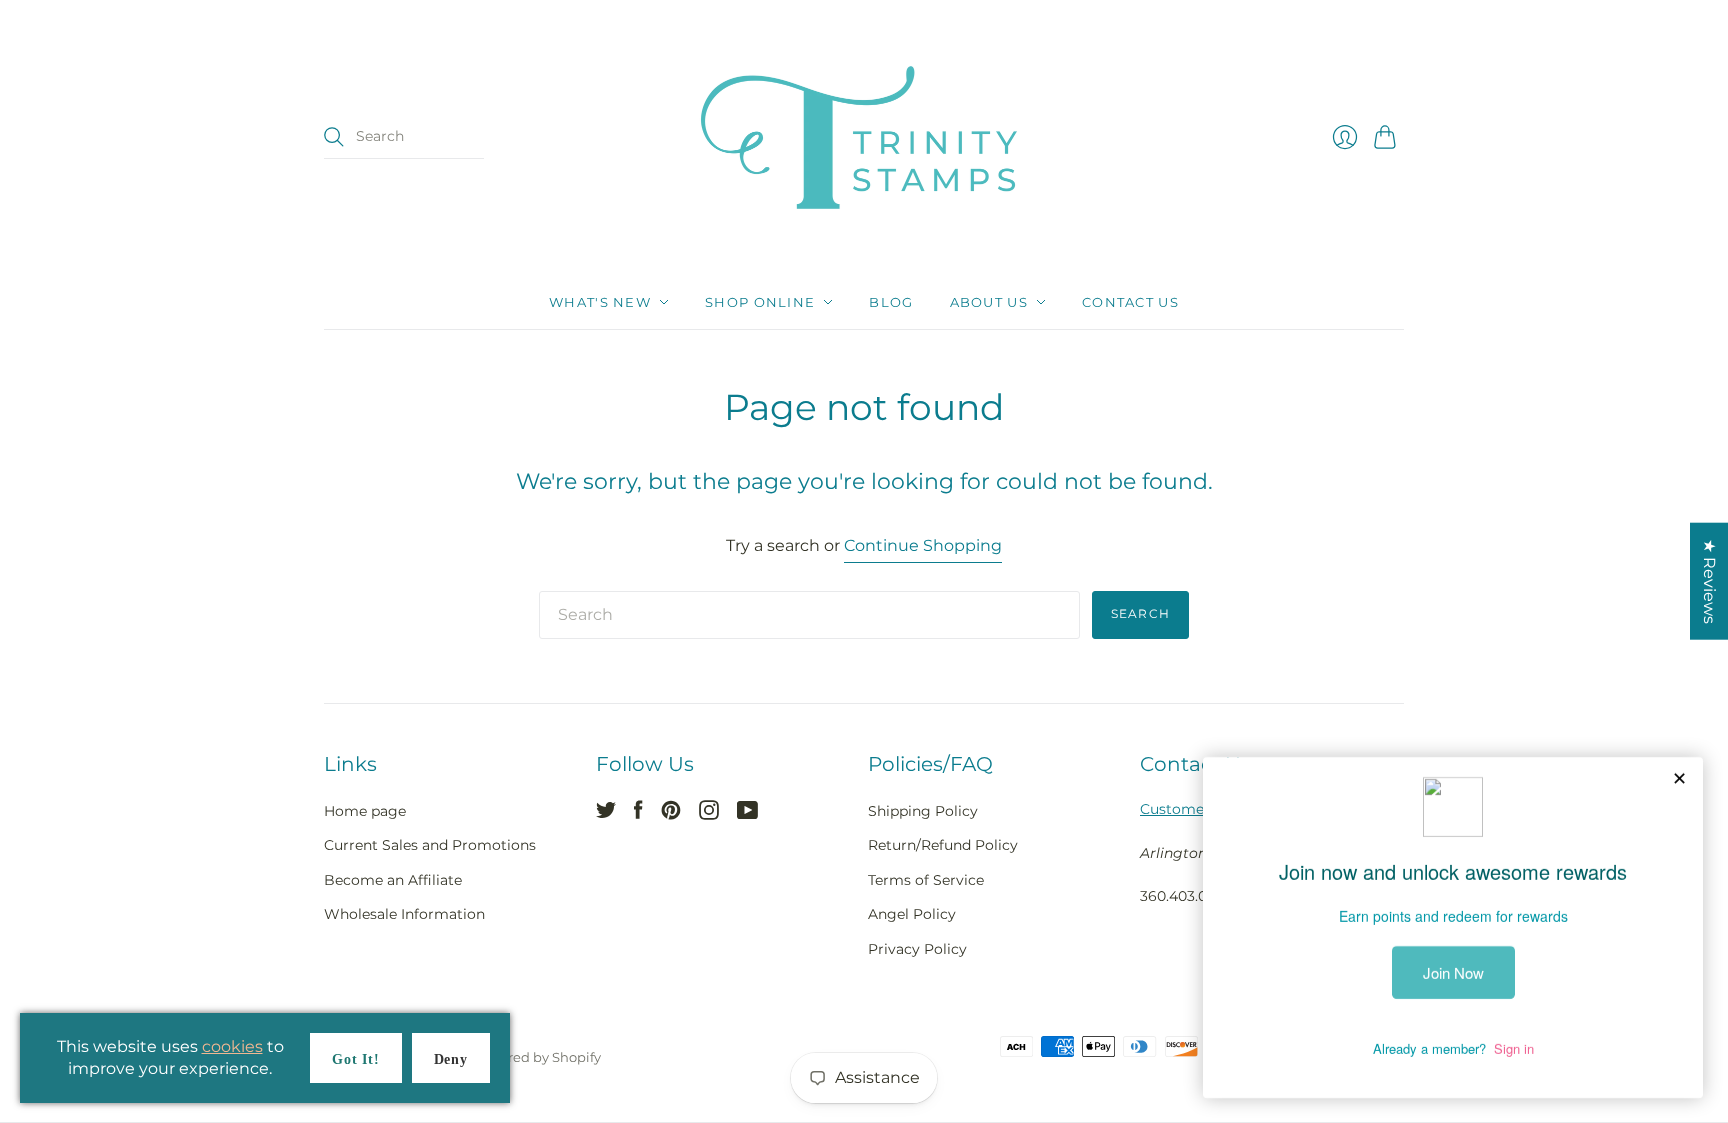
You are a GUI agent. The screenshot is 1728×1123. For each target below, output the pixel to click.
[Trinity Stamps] (864, 137)
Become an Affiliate (393, 880)
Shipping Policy (923, 811)
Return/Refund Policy (943, 845)
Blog (891, 302)
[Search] (334, 137)
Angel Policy (912, 914)
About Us (989, 302)
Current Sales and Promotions (430, 845)
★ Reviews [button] (1709, 580)
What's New (600, 302)
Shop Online (760, 302)
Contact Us (1130, 302)
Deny (451, 1059)
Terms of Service (926, 880)
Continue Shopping (923, 545)
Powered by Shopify (536, 1057)
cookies (232, 1046)
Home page (365, 811)
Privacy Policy (917, 949)
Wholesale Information (404, 914)
